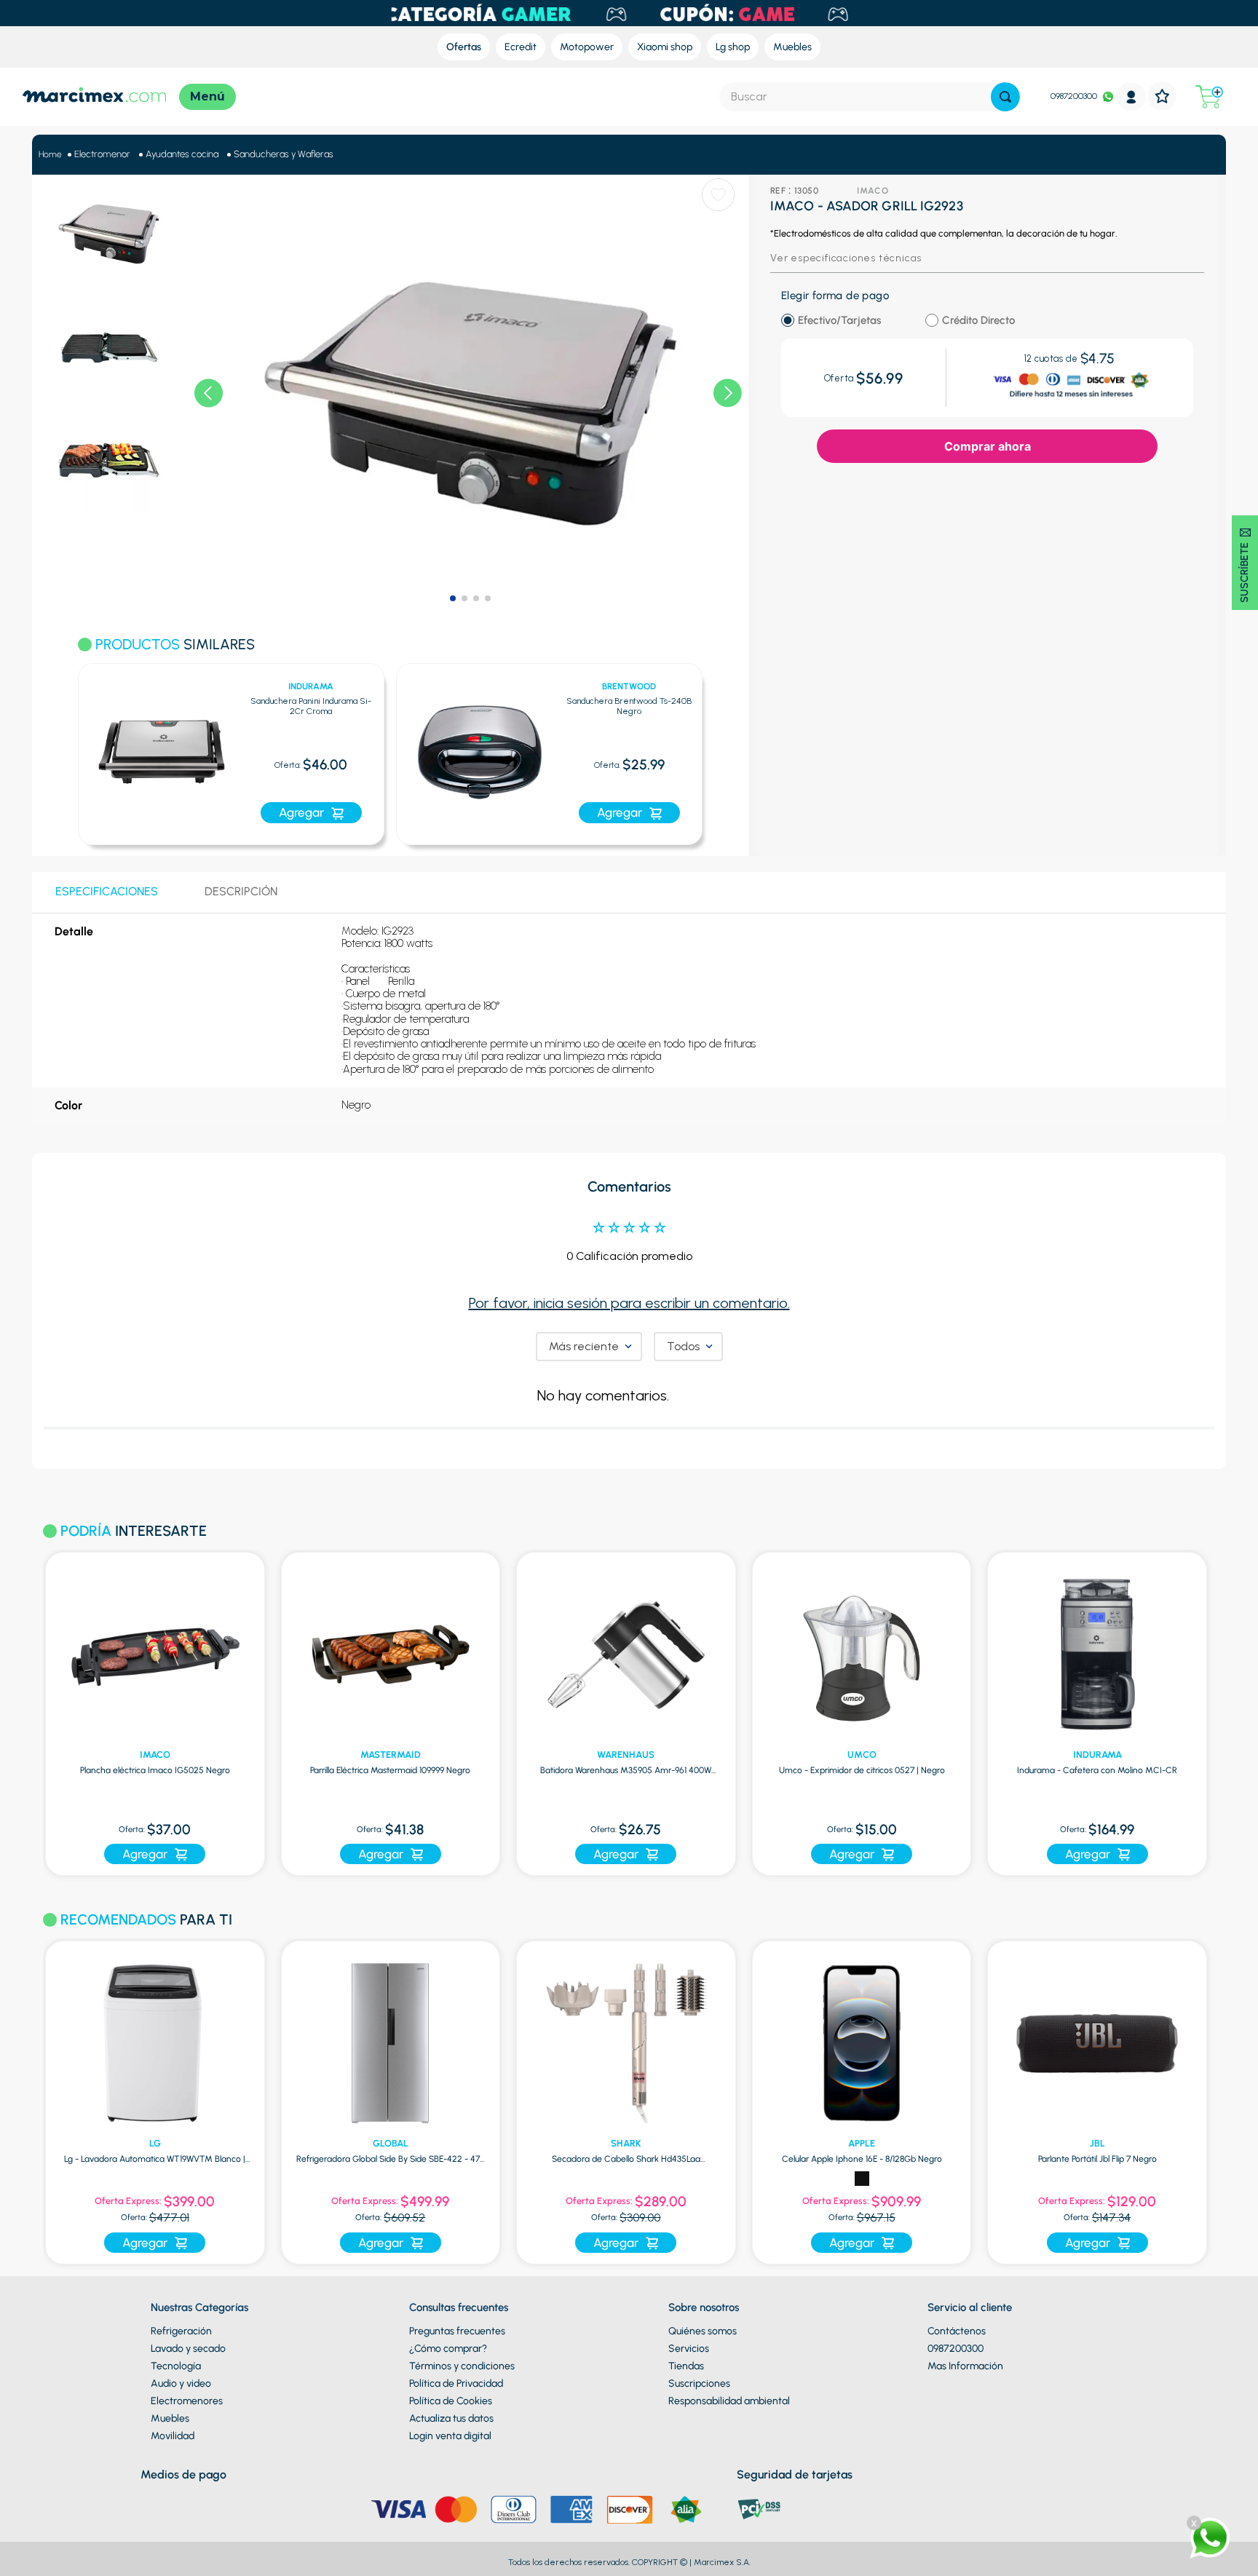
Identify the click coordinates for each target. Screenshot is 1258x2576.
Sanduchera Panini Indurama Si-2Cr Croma (311, 706)
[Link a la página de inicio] (50, 155)
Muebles (170, 2418)
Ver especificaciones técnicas (846, 258)
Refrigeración (181, 2331)
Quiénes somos (703, 2331)
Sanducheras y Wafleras (284, 154)
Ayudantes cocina (182, 154)
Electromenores (187, 2401)
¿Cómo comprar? (448, 2349)
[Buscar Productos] (1005, 97)
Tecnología (176, 2366)
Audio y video (181, 2383)
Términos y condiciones (462, 2366)
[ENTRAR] (1131, 96)
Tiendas (686, 2366)
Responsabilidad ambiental (729, 2401)
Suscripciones (699, 2383)
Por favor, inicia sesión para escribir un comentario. (629, 1303)
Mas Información (965, 2366)
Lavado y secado (188, 2349)
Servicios (689, 2349)
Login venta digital (450, 2436)
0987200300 (1074, 96)
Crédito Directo (978, 321)
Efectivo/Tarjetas (839, 321)
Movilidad (173, 2436)
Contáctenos (957, 2331)
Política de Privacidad (456, 2383)
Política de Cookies (451, 2401)
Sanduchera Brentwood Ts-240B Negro (629, 706)
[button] (59, 746)
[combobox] (870, 97)
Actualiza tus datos (451, 2418)
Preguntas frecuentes (457, 2331)
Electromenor (102, 154)
